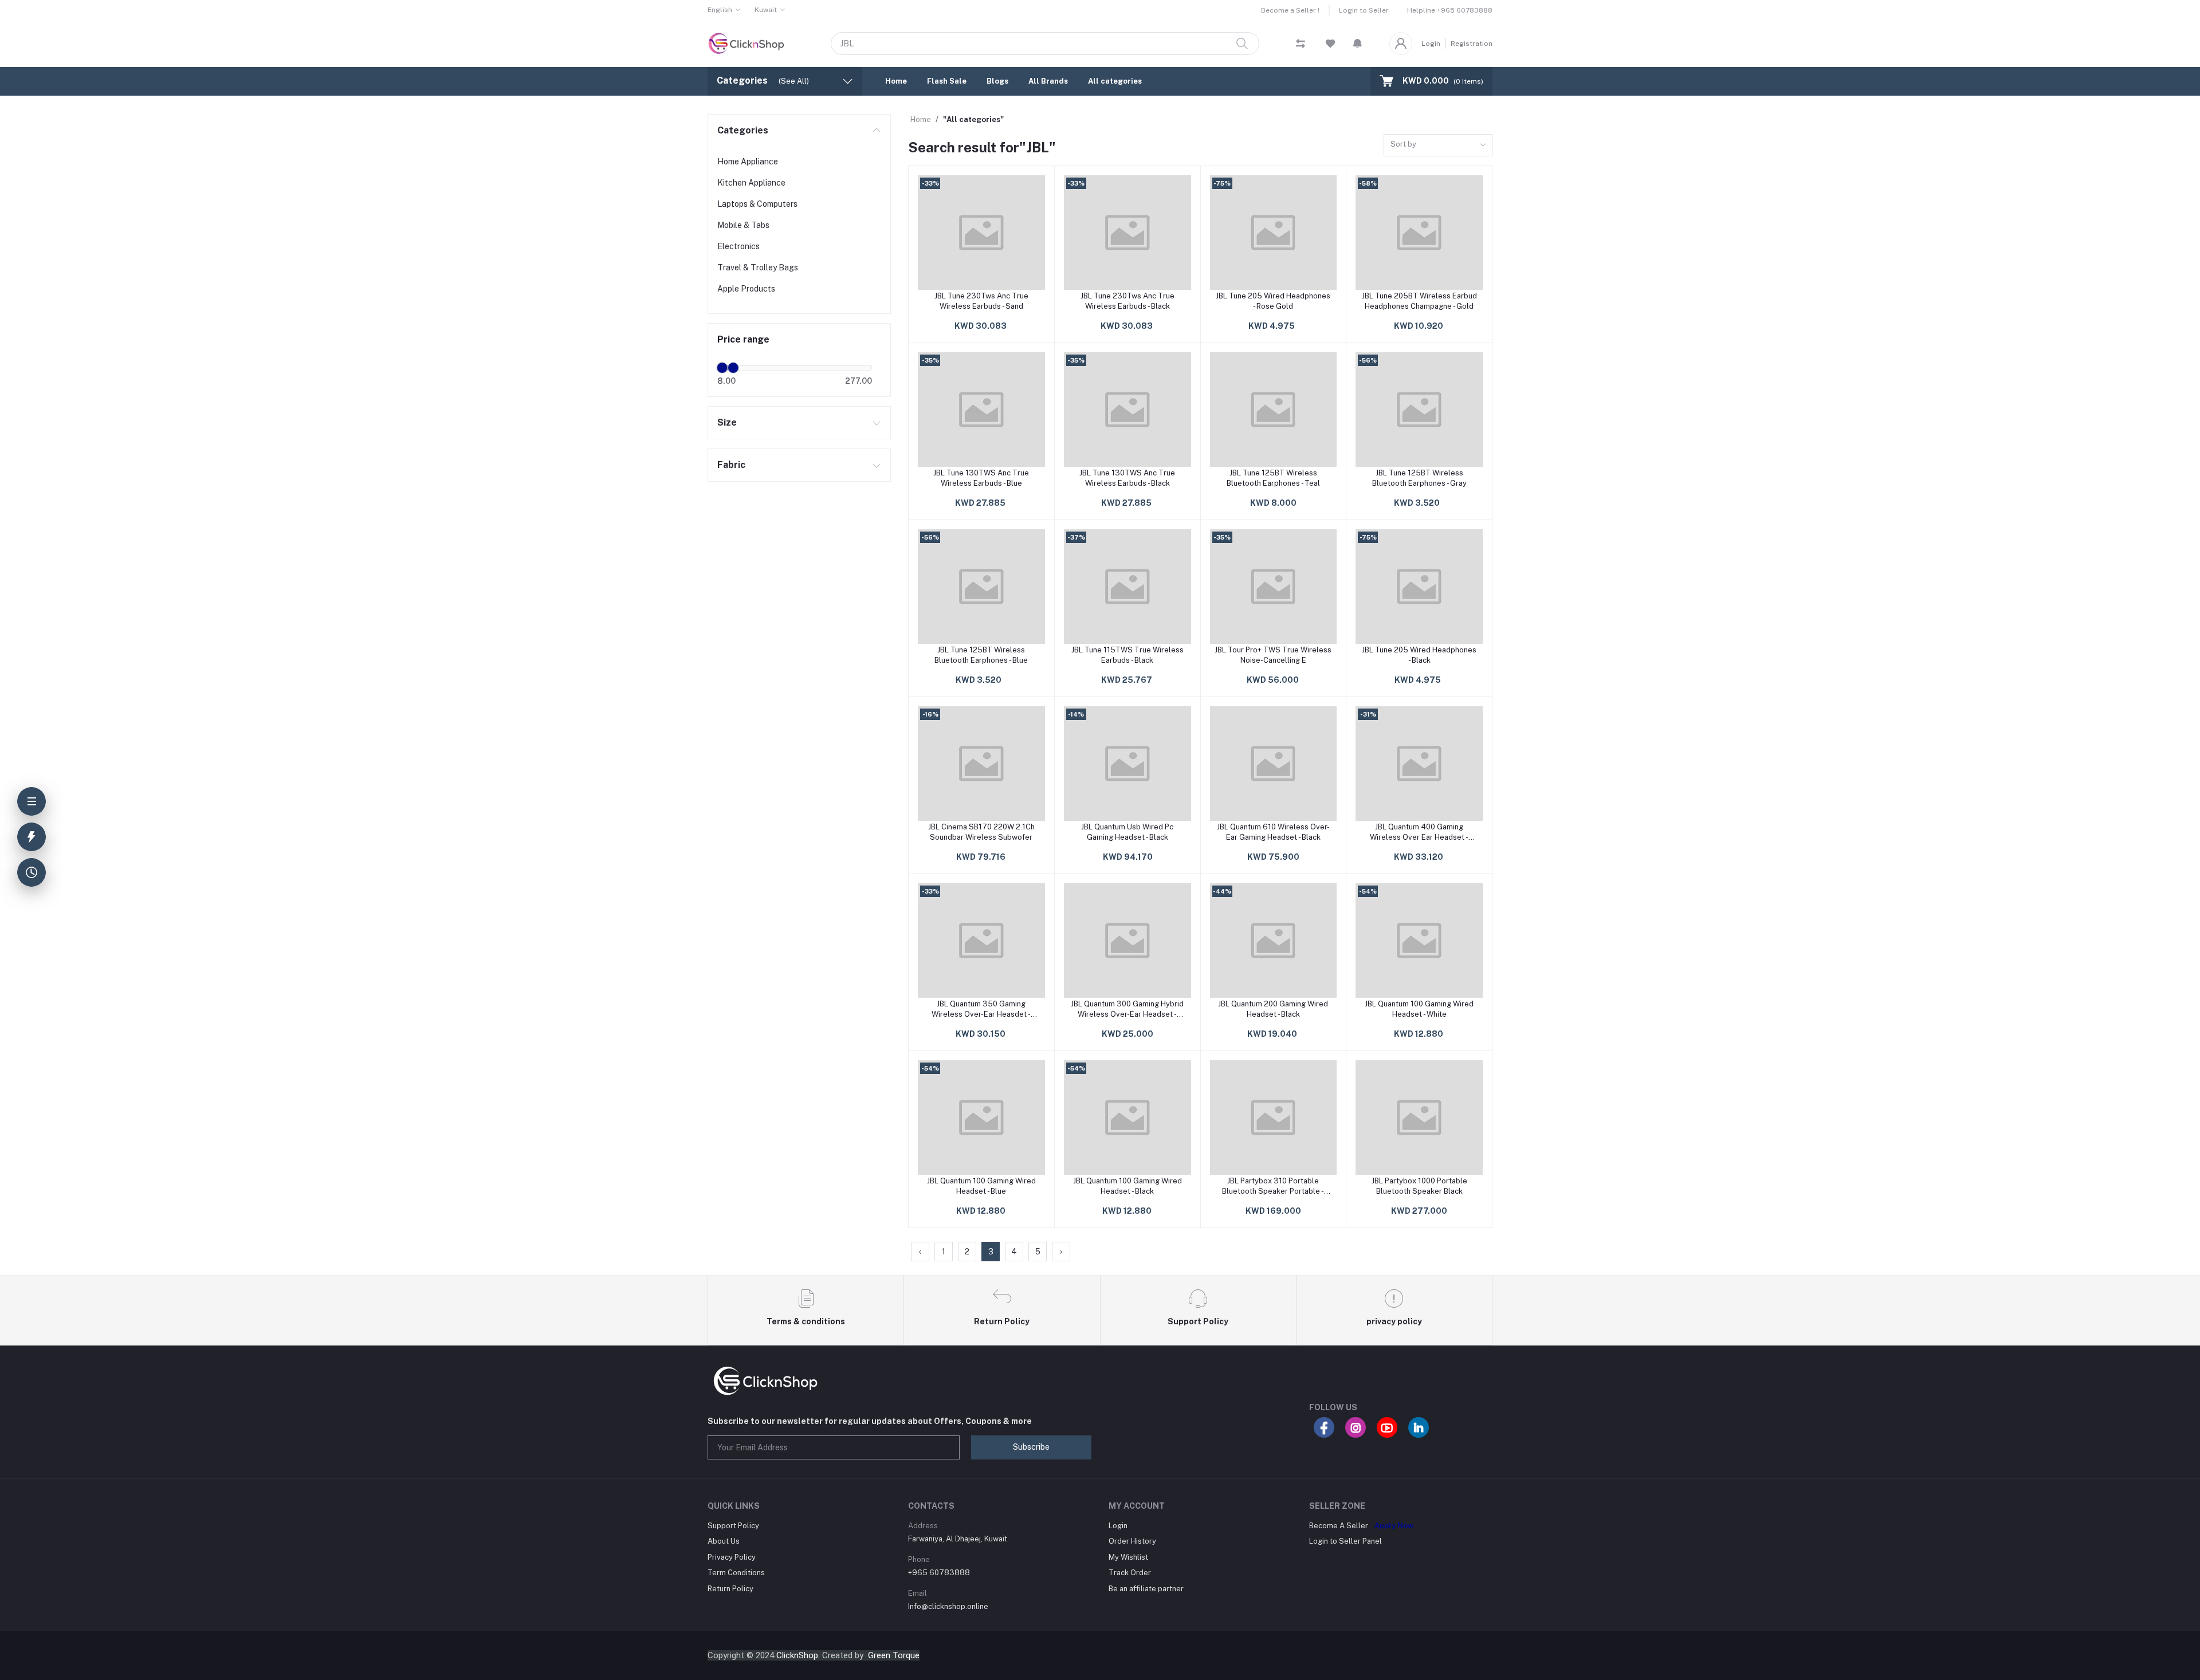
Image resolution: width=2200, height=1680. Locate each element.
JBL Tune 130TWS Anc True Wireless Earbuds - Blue (981, 478)
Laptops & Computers (757, 204)
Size (727, 422)
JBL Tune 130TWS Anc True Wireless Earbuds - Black (1127, 478)
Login (1431, 44)
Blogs (997, 81)
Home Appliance (748, 162)
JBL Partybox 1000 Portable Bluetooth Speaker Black (1419, 1186)
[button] (1358, 44)
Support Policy (733, 1526)
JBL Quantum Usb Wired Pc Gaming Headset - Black (1127, 832)
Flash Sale (947, 81)
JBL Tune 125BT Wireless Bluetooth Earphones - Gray (1419, 478)
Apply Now (1394, 1526)
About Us (724, 1541)
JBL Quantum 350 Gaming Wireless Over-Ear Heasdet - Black (981, 1010)
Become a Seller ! (1290, 10)
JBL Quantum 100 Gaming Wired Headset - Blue (981, 1186)
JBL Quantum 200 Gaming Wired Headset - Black (1273, 1009)
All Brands (1048, 81)
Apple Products (746, 289)
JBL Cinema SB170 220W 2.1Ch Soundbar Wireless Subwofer (981, 832)
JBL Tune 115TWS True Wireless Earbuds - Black (1127, 655)
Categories (743, 130)
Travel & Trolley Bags (758, 267)
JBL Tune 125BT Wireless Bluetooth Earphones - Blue (981, 655)
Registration (1472, 44)
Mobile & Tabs (743, 225)
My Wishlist (1128, 1557)
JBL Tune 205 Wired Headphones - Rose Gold (1273, 301)
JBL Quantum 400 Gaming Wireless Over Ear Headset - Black (1419, 833)
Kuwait (766, 10)
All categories (1115, 81)
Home (896, 81)
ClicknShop (797, 1655)
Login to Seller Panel (1345, 1541)
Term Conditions (736, 1573)
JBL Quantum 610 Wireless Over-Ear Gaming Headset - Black (1273, 832)
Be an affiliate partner (1146, 1589)
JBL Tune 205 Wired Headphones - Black (1419, 655)
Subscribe (1031, 1447)
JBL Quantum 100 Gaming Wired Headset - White (1419, 1009)
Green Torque (894, 1655)
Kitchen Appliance (751, 183)
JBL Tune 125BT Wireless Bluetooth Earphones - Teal (1273, 478)
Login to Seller (1364, 10)
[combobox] (1438, 145)
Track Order (1130, 1573)
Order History (1132, 1541)
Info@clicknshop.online (948, 1606)
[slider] (722, 368)
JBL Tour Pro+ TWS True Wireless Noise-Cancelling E (1273, 655)
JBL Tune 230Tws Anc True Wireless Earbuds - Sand (981, 301)
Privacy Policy (732, 1557)
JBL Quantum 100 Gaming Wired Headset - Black (1127, 1186)
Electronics (738, 246)
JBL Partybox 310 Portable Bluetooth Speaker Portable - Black (1273, 1187)
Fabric (731, 465)
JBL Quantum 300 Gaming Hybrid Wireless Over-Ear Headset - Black (1127, 1010)
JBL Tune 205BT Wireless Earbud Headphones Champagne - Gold (1419, 301)
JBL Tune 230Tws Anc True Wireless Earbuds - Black (1127, 301)
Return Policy (730, 1589)
